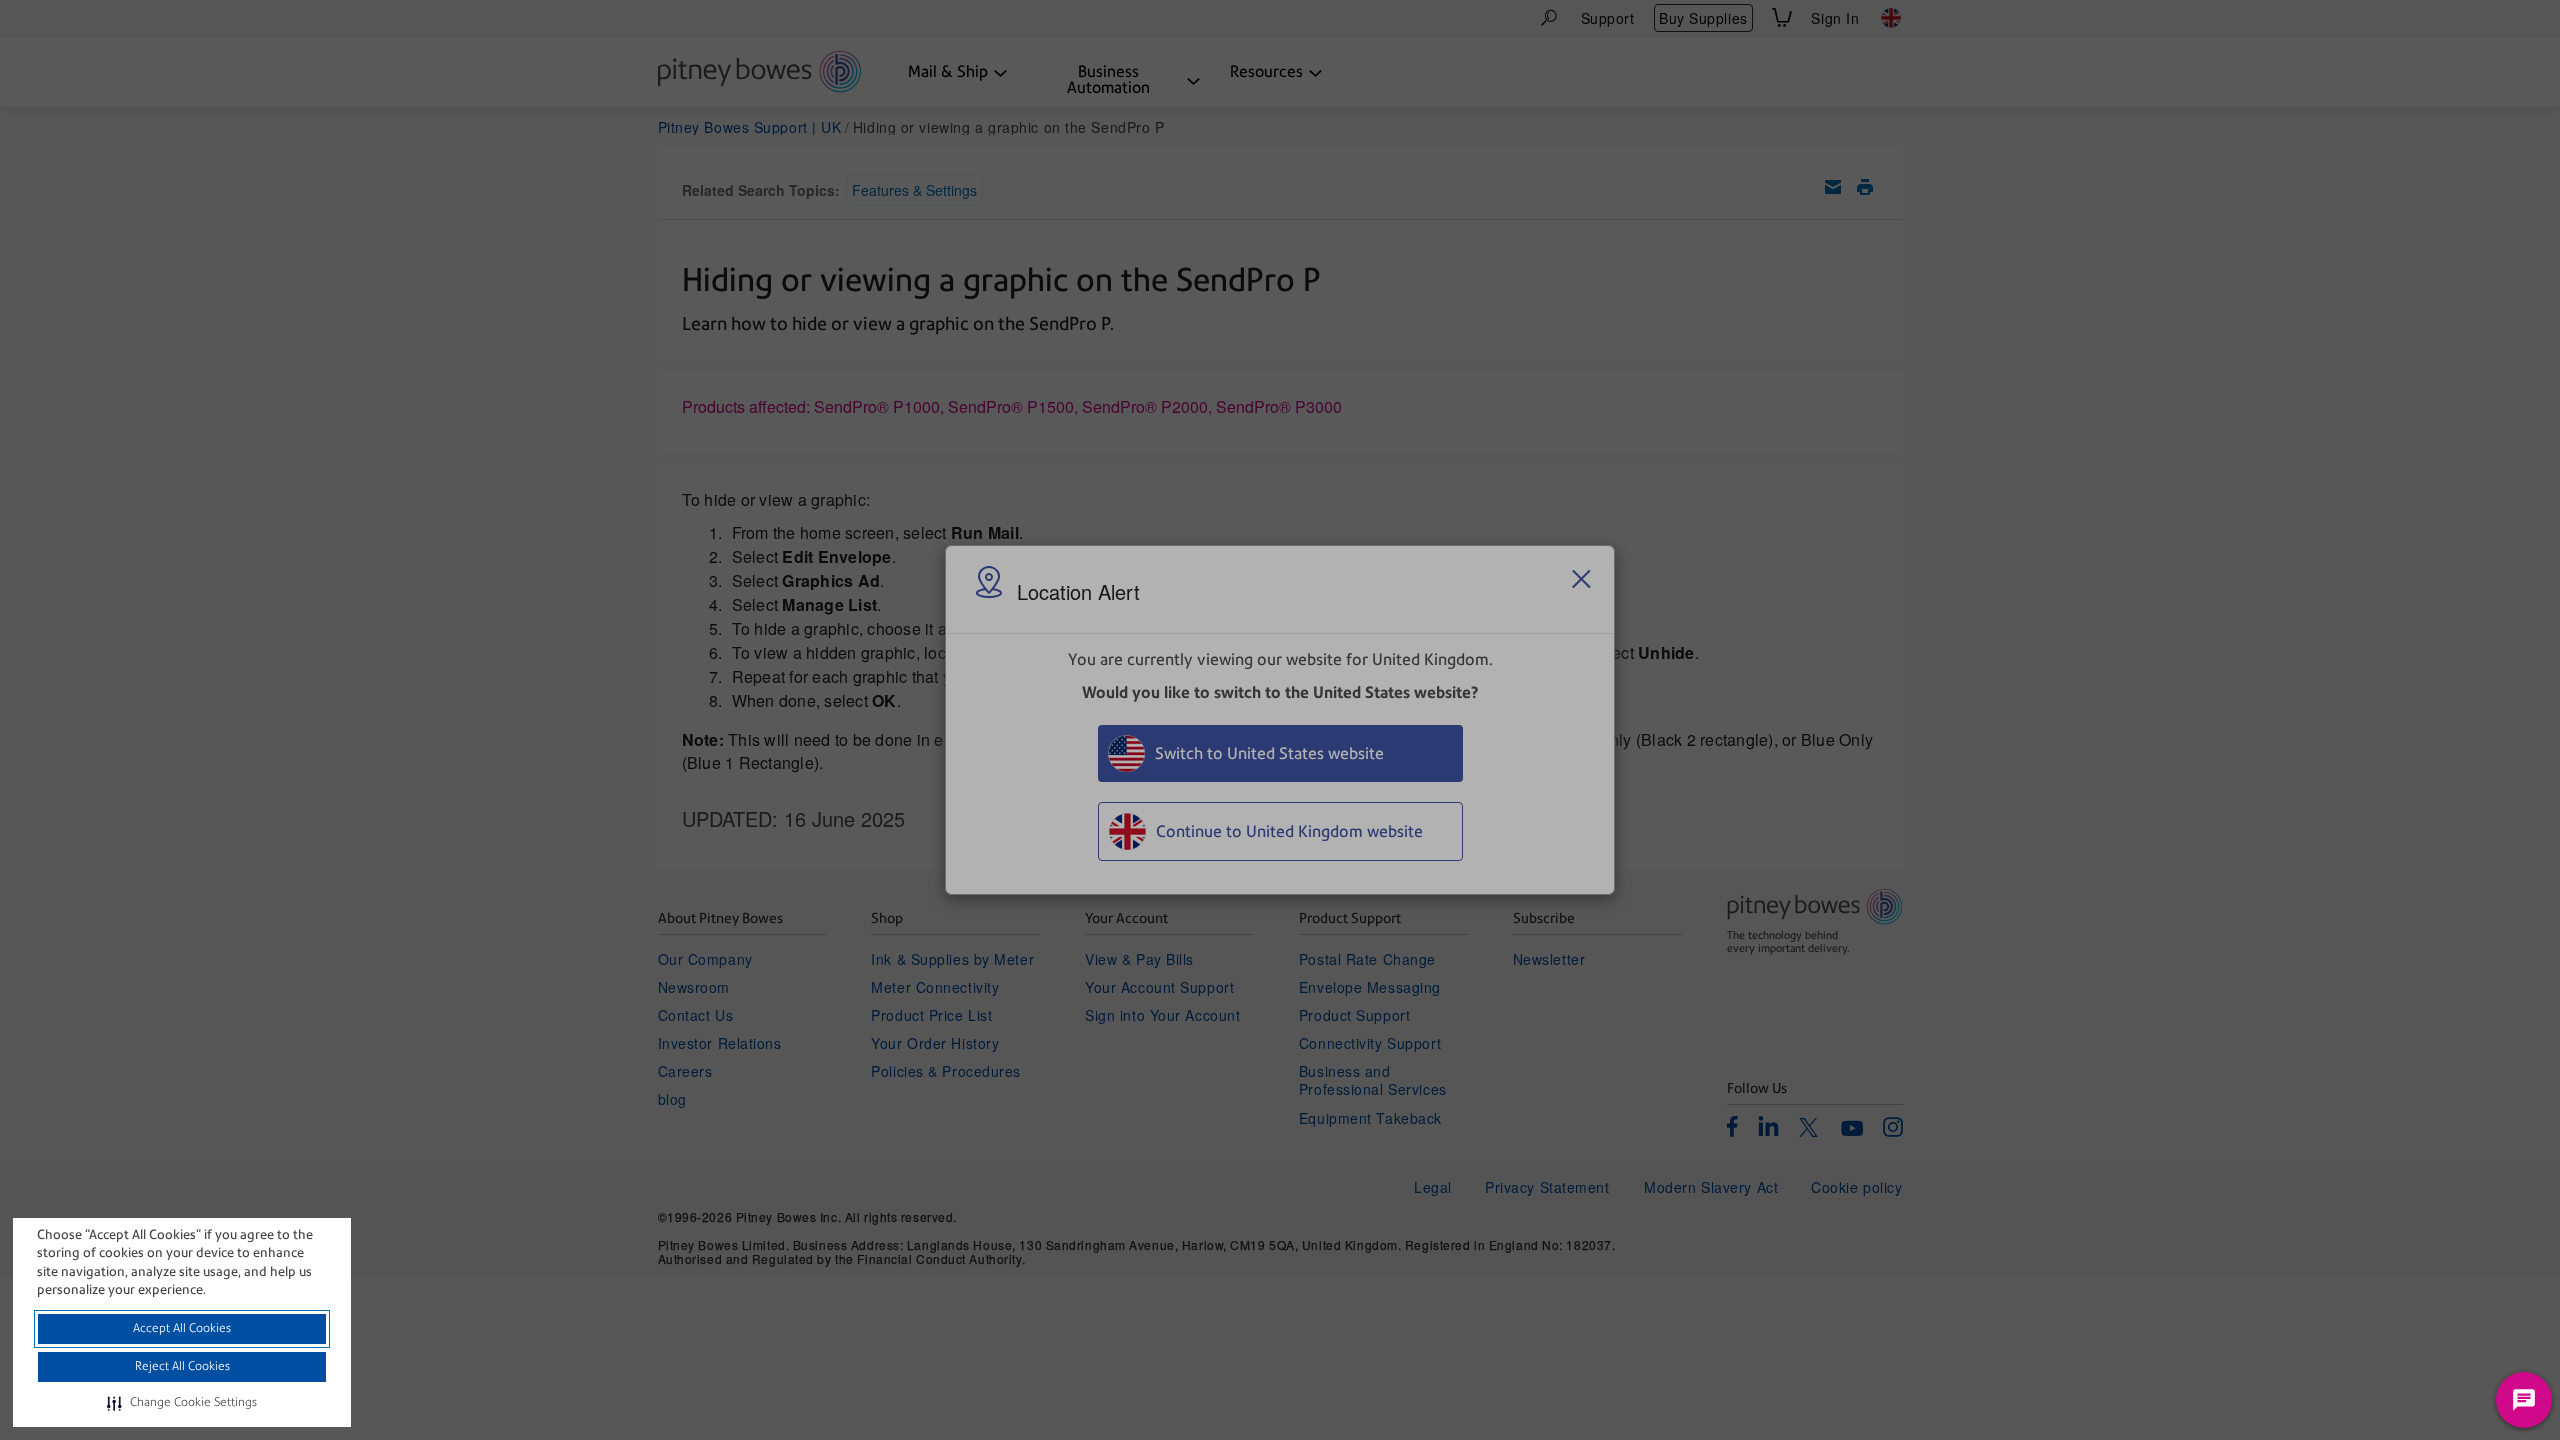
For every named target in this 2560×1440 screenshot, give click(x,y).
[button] (182, 1403)
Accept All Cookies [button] (182, 1328)
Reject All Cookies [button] (182, 1366)
